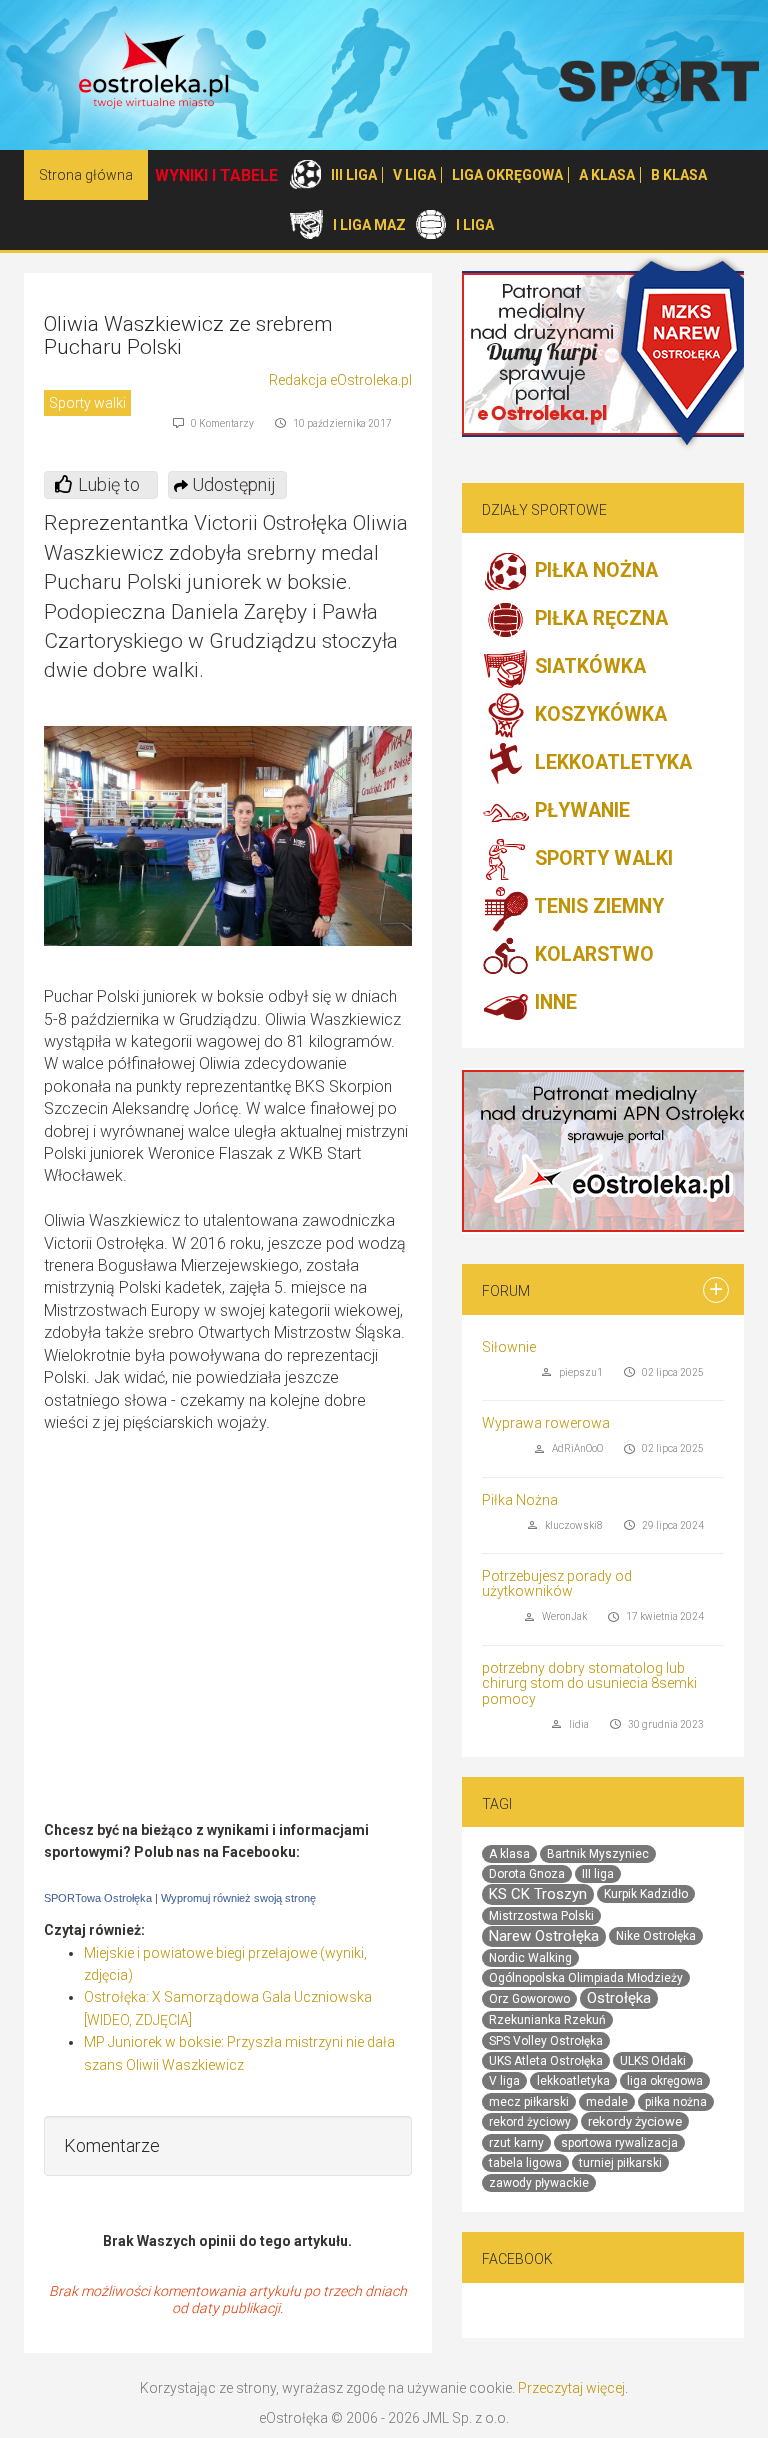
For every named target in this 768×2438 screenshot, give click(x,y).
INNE (553, 1003)
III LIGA (354, 175)
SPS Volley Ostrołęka (546, 2041)
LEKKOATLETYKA (611, 763)
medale (607, 2102)
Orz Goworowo (529, 1999)
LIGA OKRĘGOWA (507, 175)
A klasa (509, 1854)
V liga (504, 2081)
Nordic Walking (530, 1958)
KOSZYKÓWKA (598, 715)
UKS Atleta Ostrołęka (546, 2061)
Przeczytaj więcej (571, 2388)
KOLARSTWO (592, 955)
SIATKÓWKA (588, 667)
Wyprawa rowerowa (546, 1423)
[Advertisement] (228, 1655)
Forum (506, 1291)
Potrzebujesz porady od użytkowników (557, 1583)
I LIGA (475, 225)
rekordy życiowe (635, 2121)
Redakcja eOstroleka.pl (340, 380)
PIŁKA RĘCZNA (599, 619)
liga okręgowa (665, 2081)
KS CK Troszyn (538, 1894)
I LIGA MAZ (369, 225)
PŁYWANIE (580, 811)
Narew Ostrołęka (544, 1936)
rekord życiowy (530, 2122)
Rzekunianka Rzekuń (547, 2020)
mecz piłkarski (529, 2102)
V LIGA (414, 175)
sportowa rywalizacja (619, 2143)
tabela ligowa (525, 2163)
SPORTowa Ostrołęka (98, 1898)
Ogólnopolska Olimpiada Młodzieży (586, 1978)
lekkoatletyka (573, 2081)
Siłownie (509, 1347)
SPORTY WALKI (601, 859)
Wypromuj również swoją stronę (238, 1898)
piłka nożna (676, 2102)
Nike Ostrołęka (656, 1936)
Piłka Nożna (520, 1500)
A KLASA (607, 175)
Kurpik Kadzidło (646, 1894)
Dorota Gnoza (527, 1874)
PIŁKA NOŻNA (594, 571)
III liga (598, 1874)
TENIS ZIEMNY (597, 907)
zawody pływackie (539, 2183)
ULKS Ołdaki (653, 2061)
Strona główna (86, 175)
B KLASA (679, 175)
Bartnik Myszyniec (598, 1854)
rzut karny (516, 2143)
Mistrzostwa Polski (541, 1916)
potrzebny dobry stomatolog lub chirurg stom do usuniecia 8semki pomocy (589, 1683)
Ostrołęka (619, 1998)
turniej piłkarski (620, 2163)
